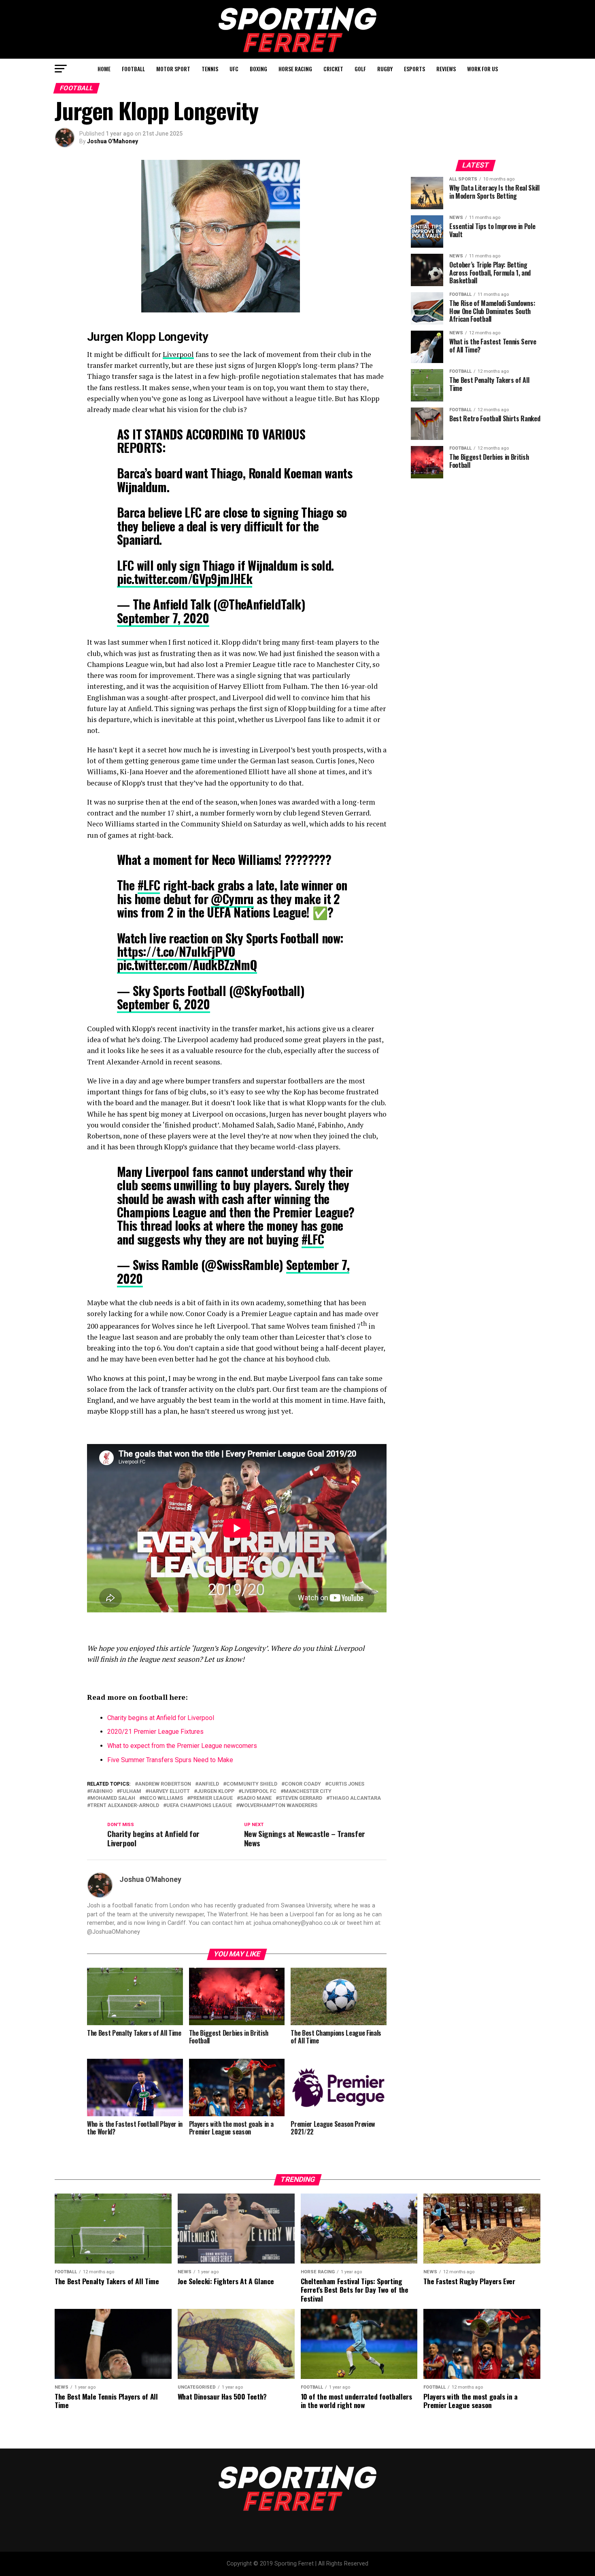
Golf (360, 69)
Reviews (446, 69)
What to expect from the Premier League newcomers (182, 1746)
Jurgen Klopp (216, 1791)
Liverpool (178, 354)
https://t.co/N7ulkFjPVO (176, 951)
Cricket (333, 69)
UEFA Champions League (199, 1806)
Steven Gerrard (301, 1798)
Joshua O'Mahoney (113, 141)
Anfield (209, 1784)
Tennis (210, 69)
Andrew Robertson (165, 1784)
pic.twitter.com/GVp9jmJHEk (185, 579)
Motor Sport (173, 69)
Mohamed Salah (113, 1798)
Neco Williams (163, 1798)
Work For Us (482, 69)
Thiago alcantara (355, 1798)
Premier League (211, 1798)
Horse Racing (295, 69)
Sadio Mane (256, 1798)
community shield (252, 1784)
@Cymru (232, 899)
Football (133, 69)
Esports (414, 69)
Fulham (131, 1791)
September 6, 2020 (164, 1004)
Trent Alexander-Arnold (125, 1806)
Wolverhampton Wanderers (278, 1806)
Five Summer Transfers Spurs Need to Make (170, 1760)
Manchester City (308, 1791)
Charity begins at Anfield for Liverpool (161, 1718)
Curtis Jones (346, 1784)
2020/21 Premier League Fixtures (155, 1732)
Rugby (385, 69)
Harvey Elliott (169, 1791)
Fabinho (101, 1791)
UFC (234, 69)
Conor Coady (303, 1784)
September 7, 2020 (163, 618)
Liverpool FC (259, 1791)
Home (104, 69)
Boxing (258, 69)
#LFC (149, 885)
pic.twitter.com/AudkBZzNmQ (187, 965)
